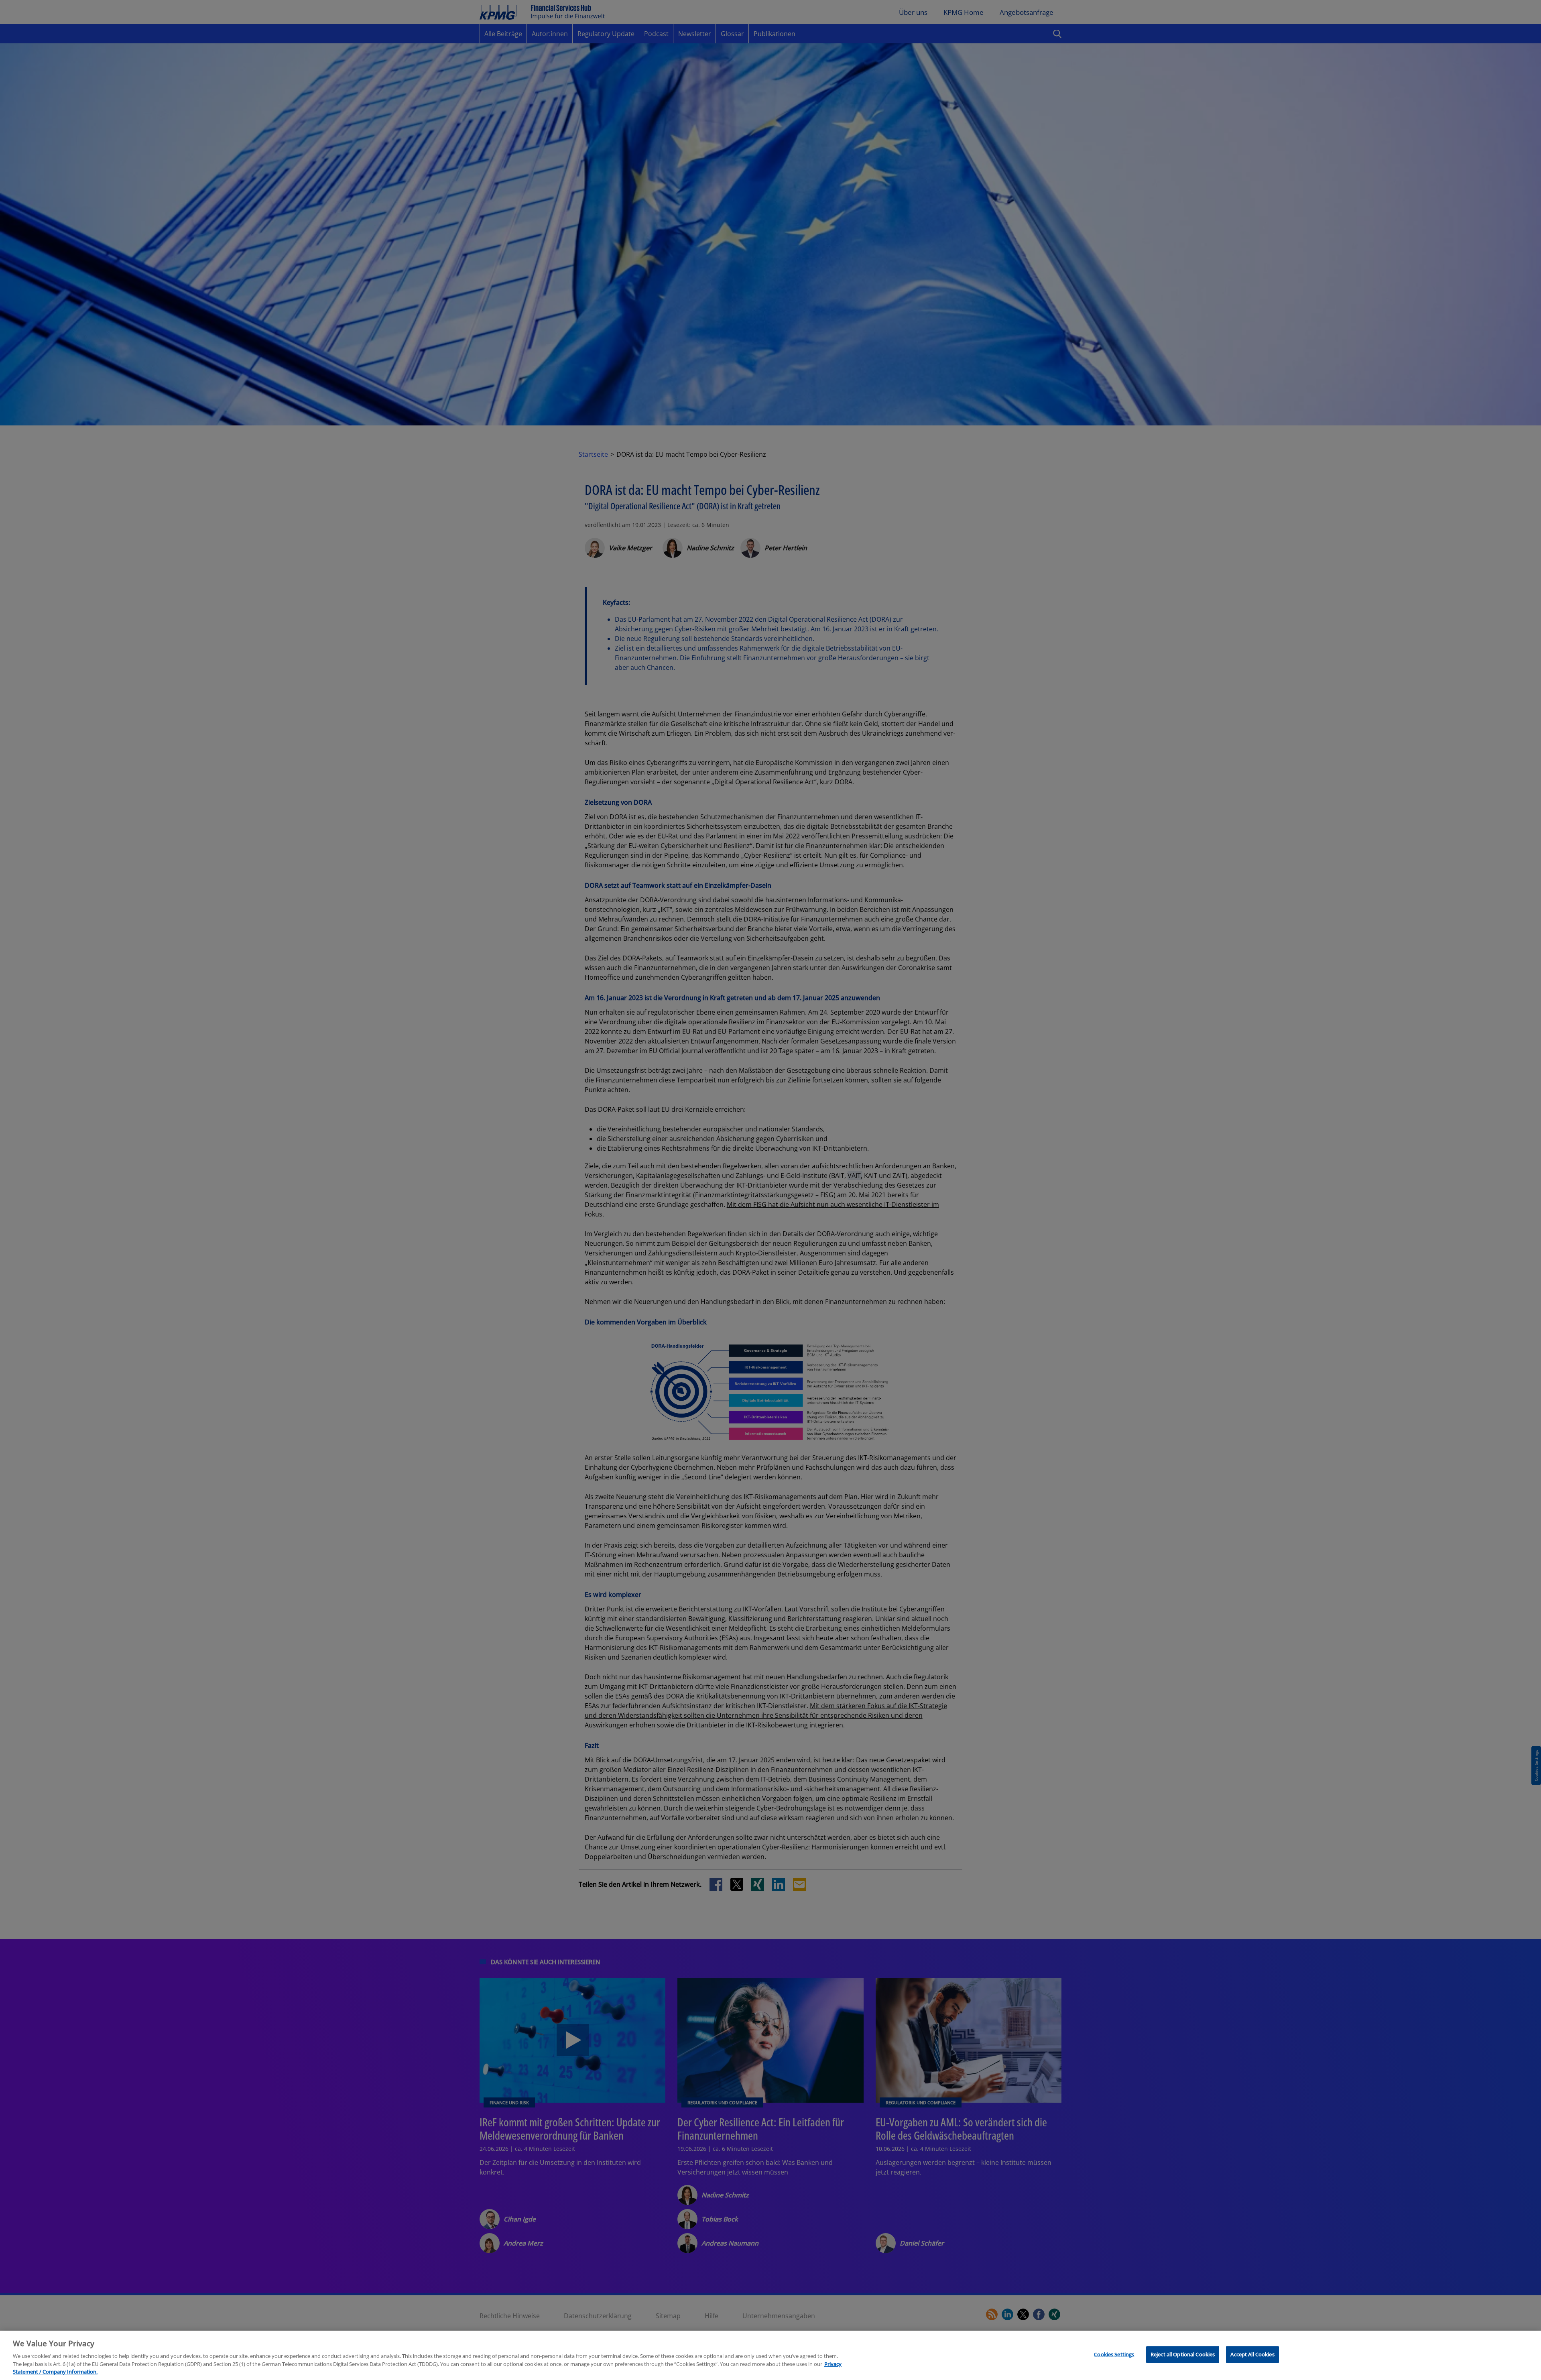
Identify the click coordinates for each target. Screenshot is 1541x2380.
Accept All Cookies (1252, 2354)
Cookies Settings (1114, 2354)
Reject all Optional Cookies (1183, 2354)
